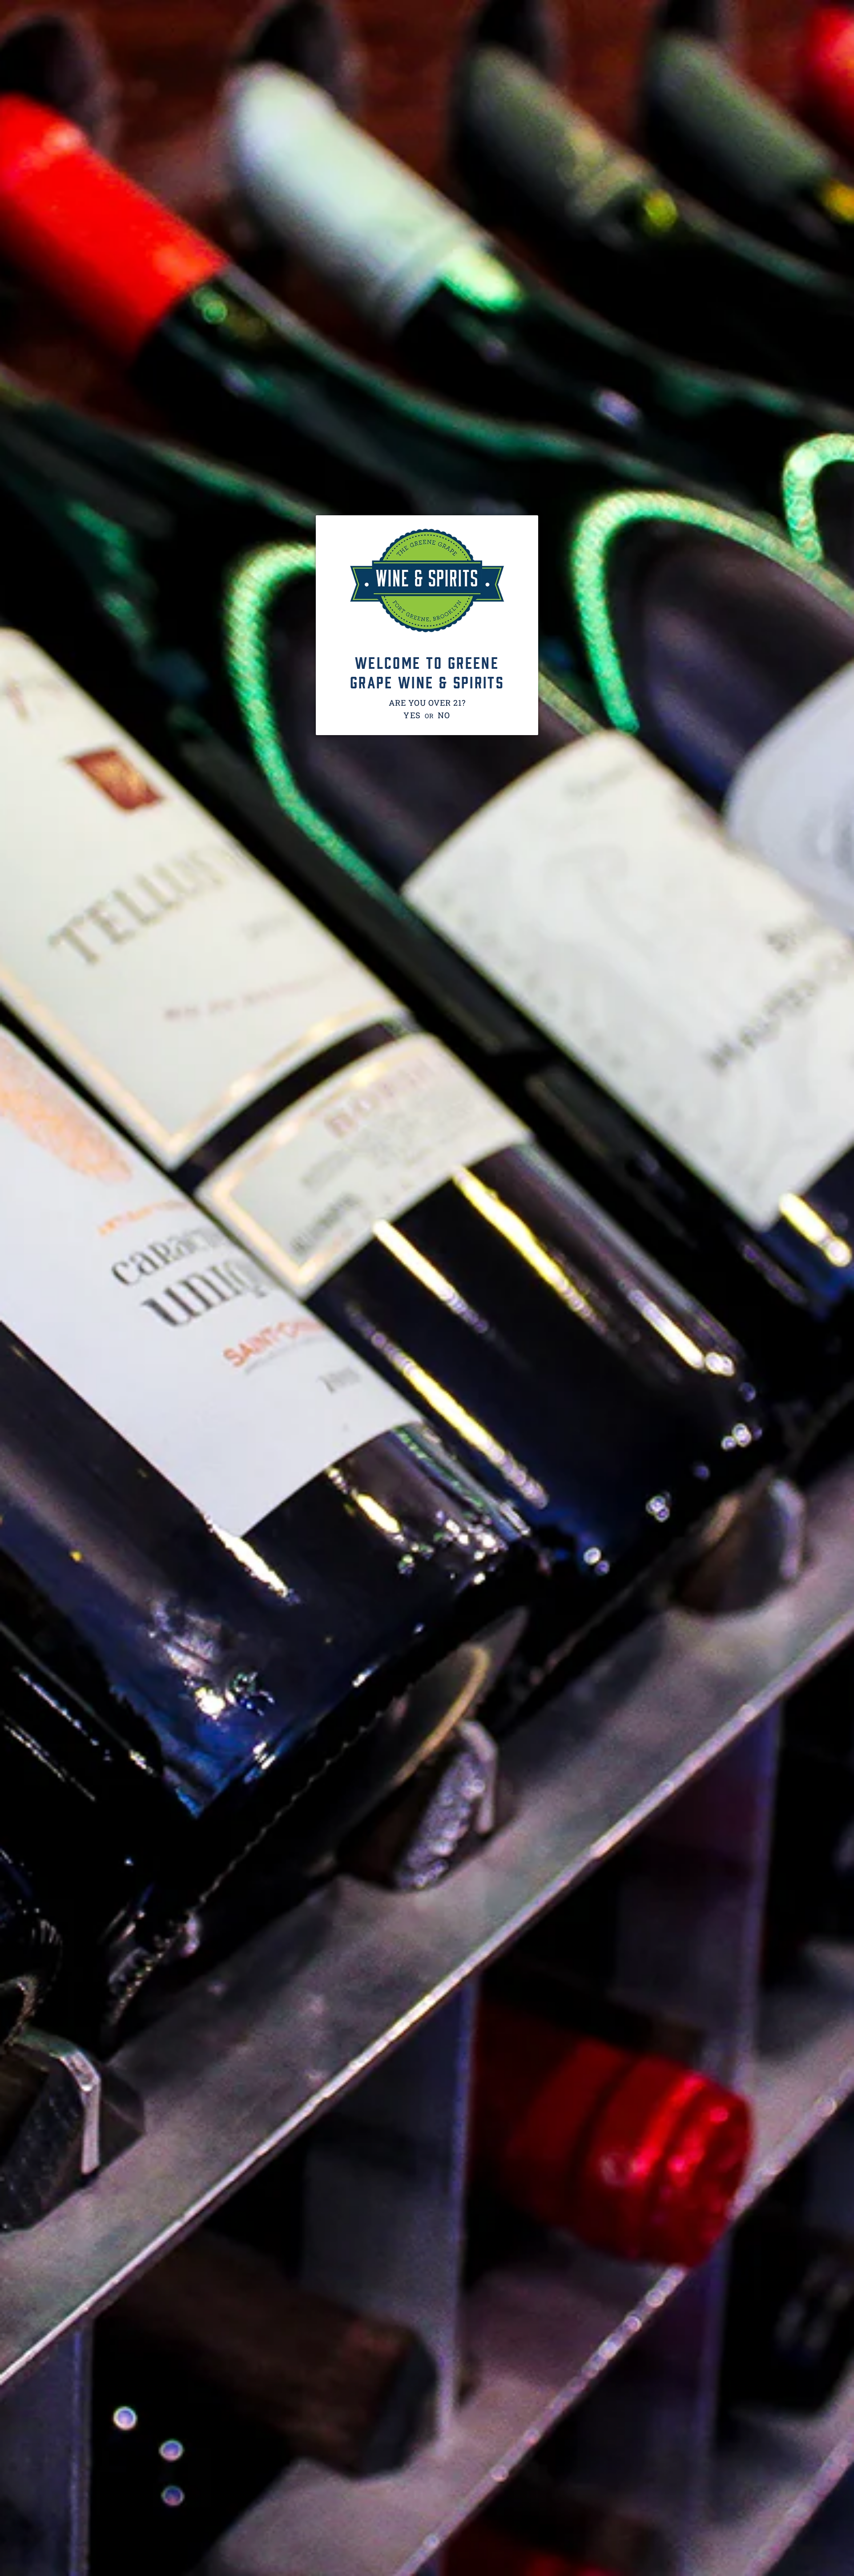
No (444, 715)
